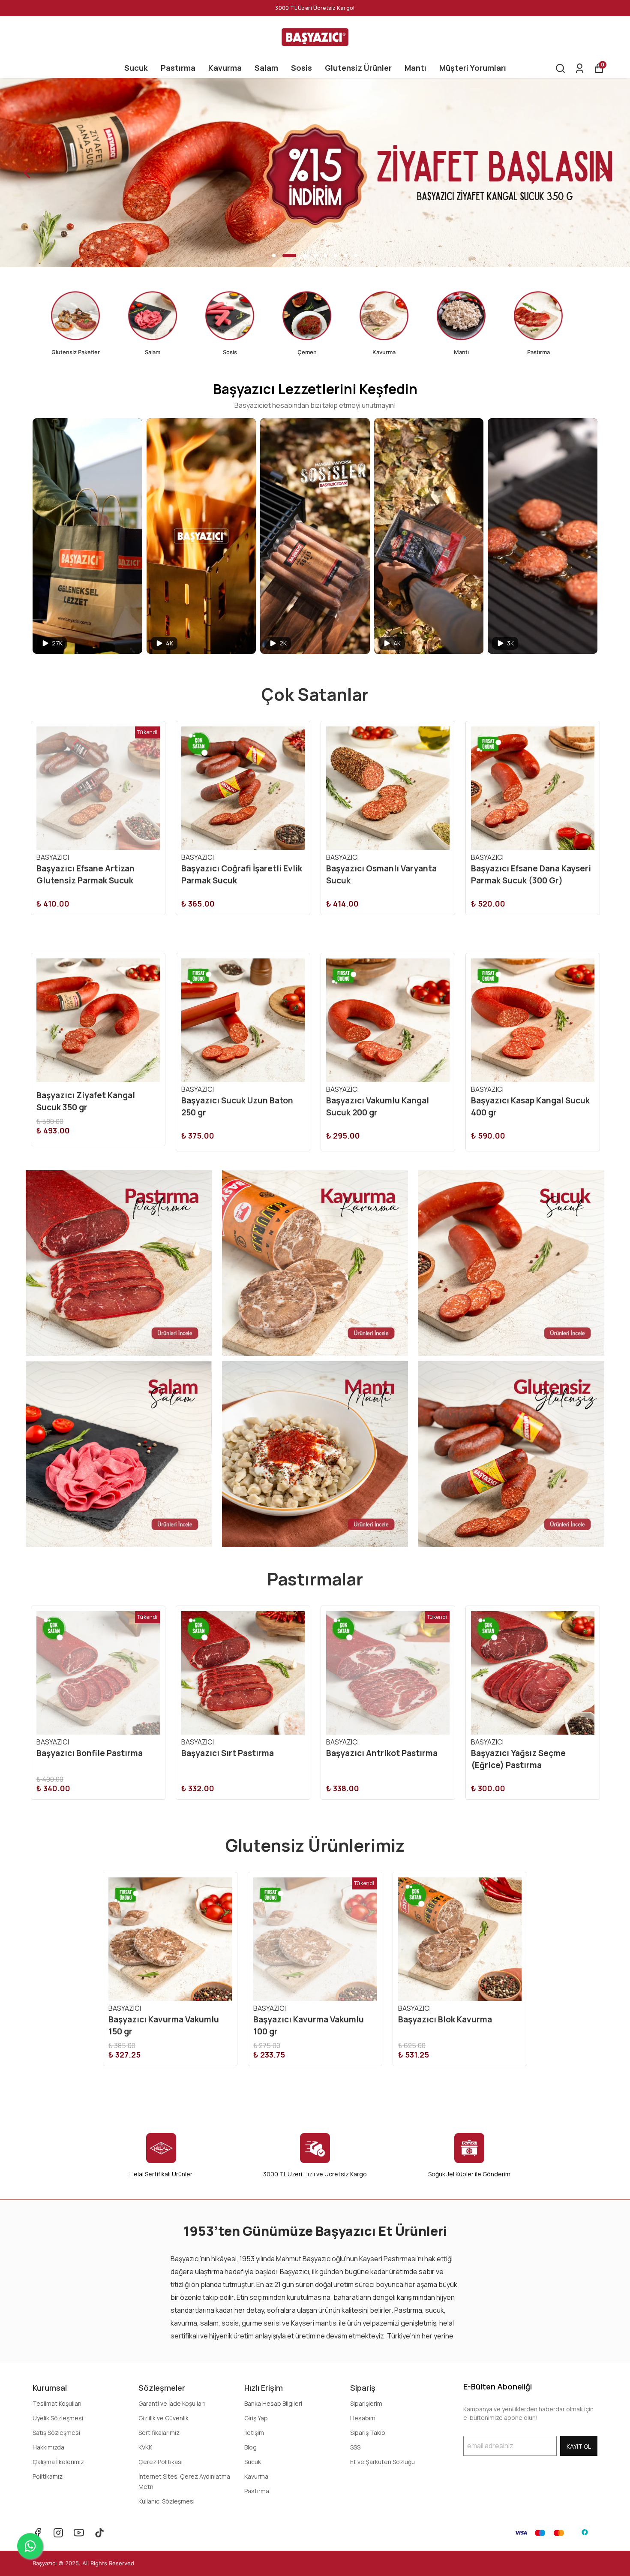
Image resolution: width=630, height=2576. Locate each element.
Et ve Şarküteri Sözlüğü (382, 2462)
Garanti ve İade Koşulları (172, 2403)
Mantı (415, 68)
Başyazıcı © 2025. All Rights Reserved (83, 2563)
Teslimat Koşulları (57, 2403)
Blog (250, 2447)
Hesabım (363, 2418)
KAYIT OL (579, 2446)
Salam (266, 68)
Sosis (301, 68)
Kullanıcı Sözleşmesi (166, 2501)
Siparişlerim (366, 2403)
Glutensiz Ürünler (358, 68)
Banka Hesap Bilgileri (273, 2403)
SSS (355, 2447)
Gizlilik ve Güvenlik (163, 2418)
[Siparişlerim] (580, 68)
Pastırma (178, 68)
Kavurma (225, 68)
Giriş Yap (256, 2418)
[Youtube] (79, 2533)
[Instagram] (58, 2533)
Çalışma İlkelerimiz (58, 2462)
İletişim (254, 2433)
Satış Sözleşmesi (56, 2433)
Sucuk (136, 68)
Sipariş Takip (368, 2433)
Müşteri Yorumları (473, 68)
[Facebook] (38, 2533)
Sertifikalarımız (159, 2433)
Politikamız (48, 2476)
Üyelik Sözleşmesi (58, 2418)
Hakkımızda (48, 2447)
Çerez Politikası (160, 2462)
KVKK (145, 2447)
